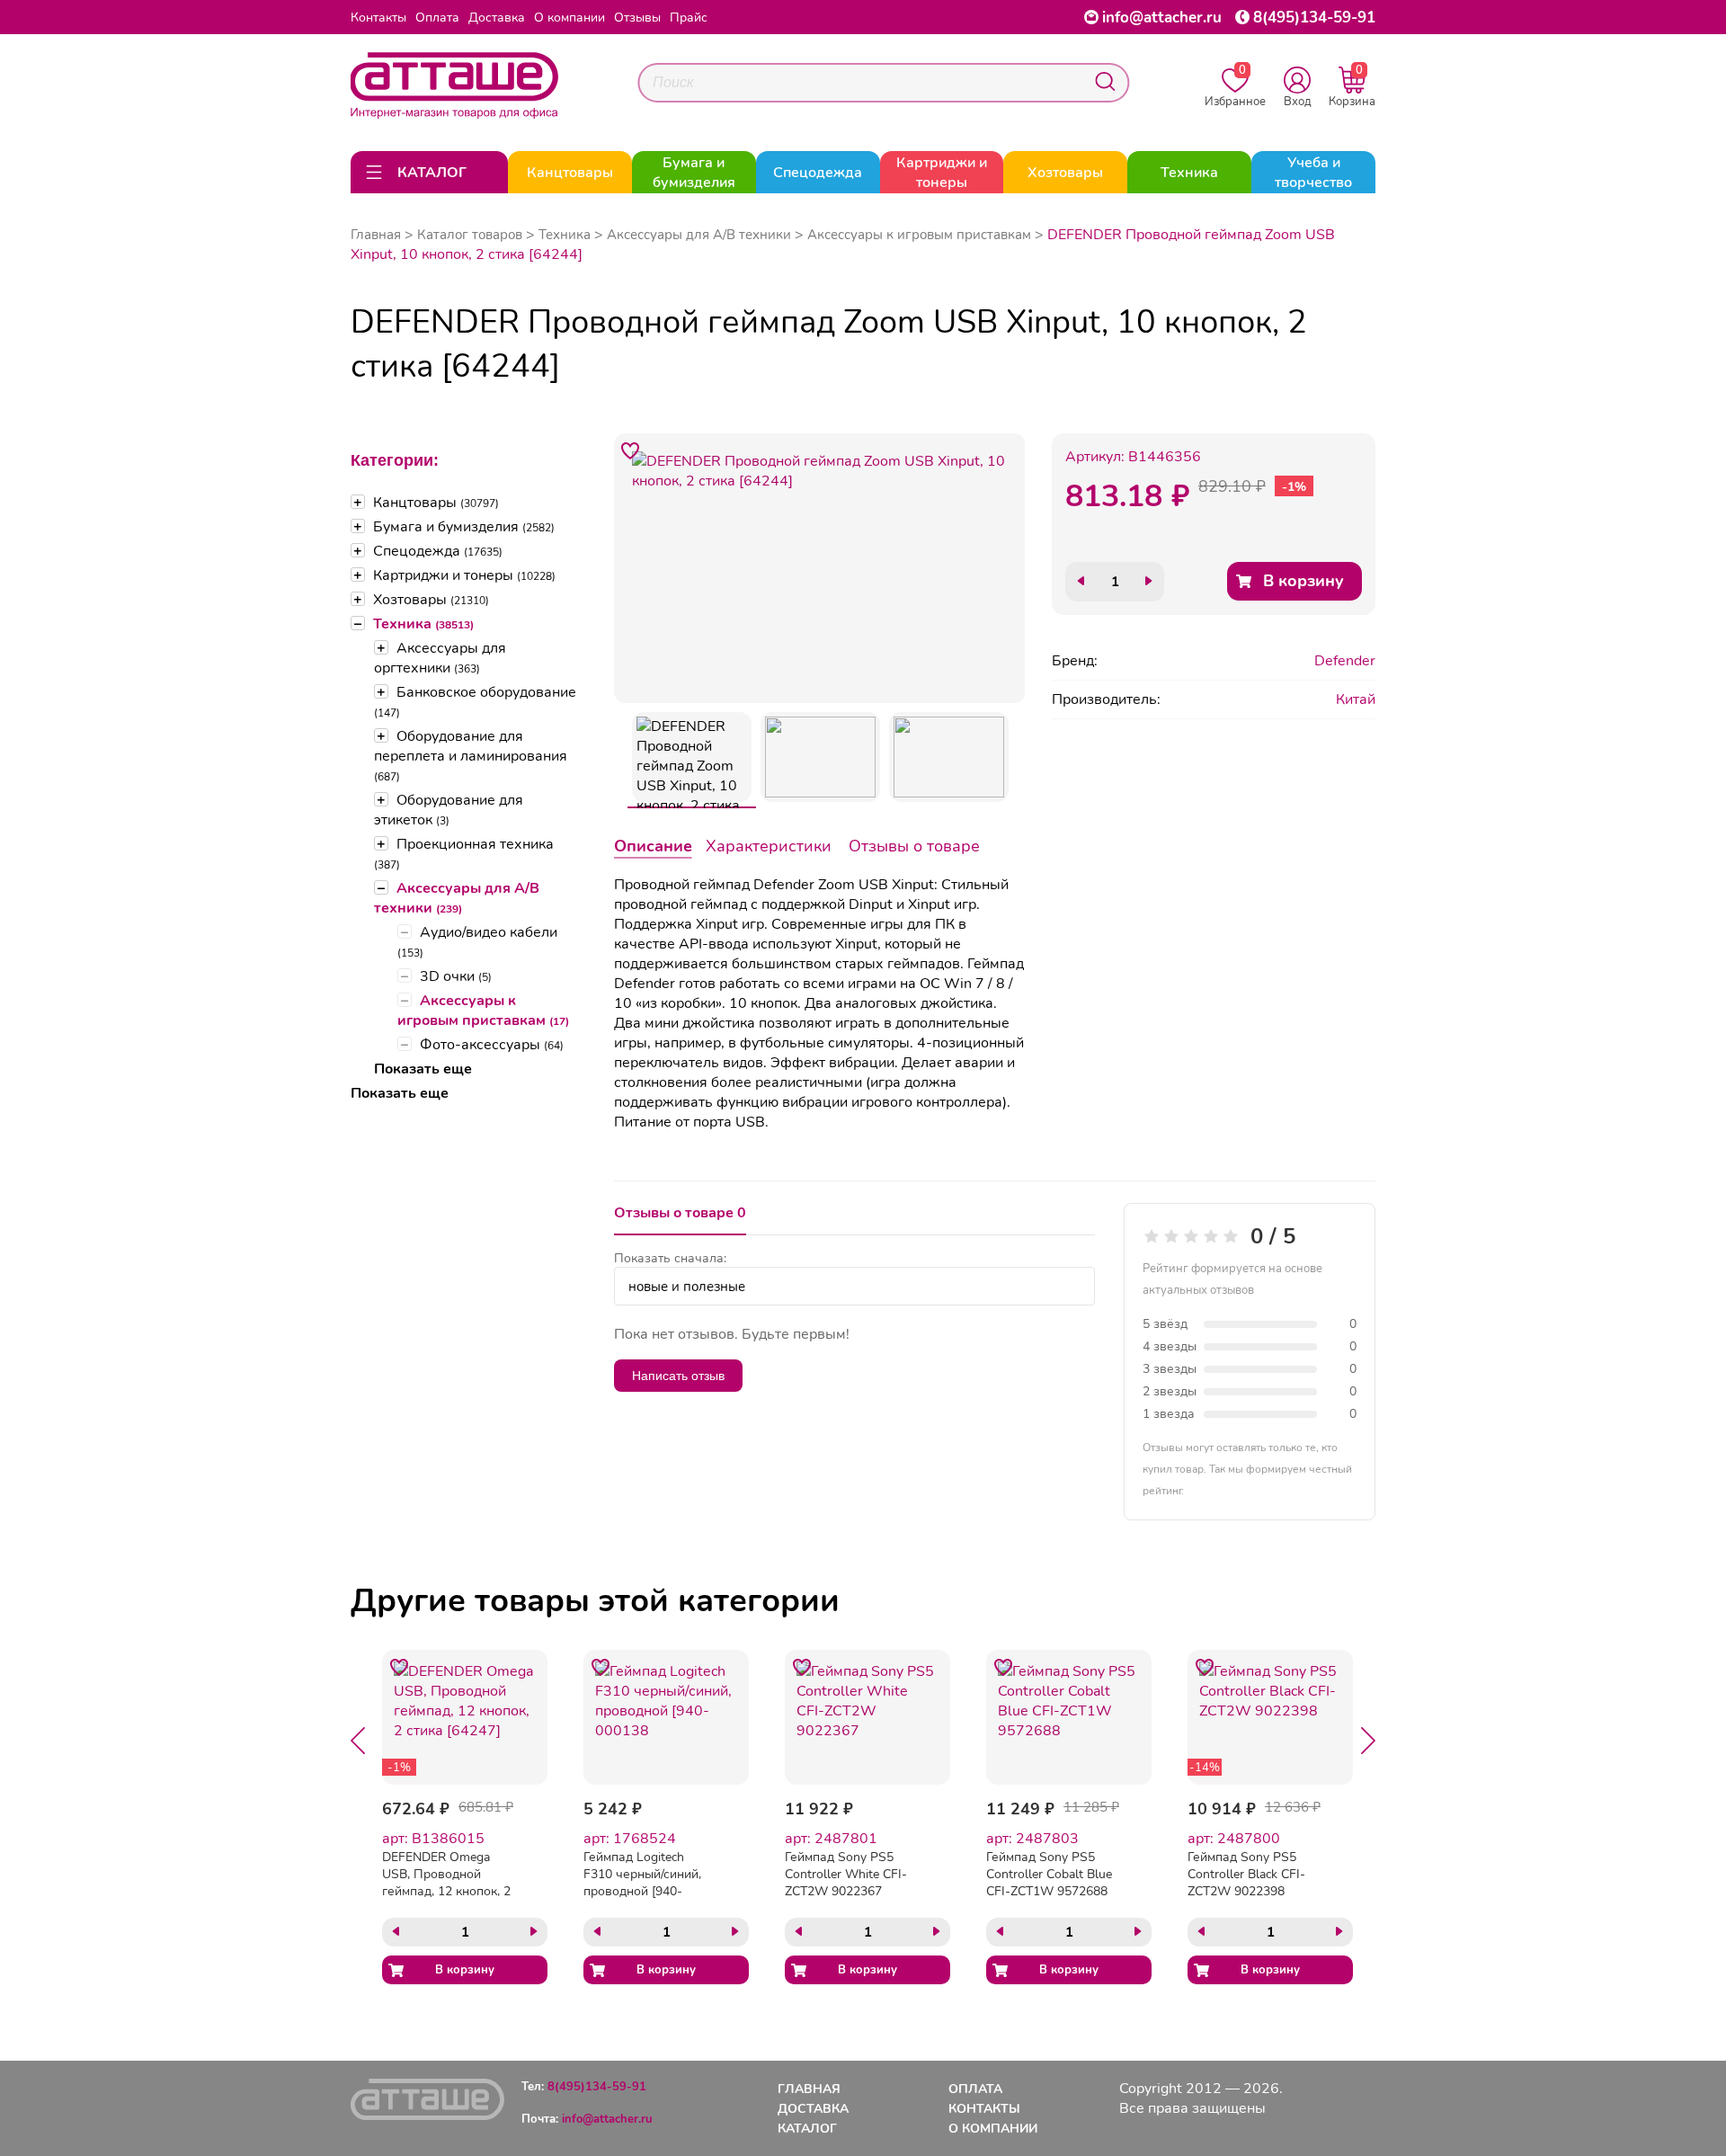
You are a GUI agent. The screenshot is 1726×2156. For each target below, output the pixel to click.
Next (1368, 1741)
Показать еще (423, 1069)
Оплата (437, 18)
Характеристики (769, 846)
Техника (423, 624)
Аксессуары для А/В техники (457, 898)
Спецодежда (438, 551)
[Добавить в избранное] (631, 450)
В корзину (1303, 581)
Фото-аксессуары (492, 1045)
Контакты (378, 18)
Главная (376, 235)
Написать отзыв (678, 1376)
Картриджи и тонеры (464, 575)
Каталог (807, 2129)
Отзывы (637, 18)
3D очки (456, 976)
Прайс (689, 18)
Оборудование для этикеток (449, 810)
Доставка (497, 18)
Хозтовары (431, 600)
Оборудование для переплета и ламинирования (471, 755)
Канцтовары (436, 503)
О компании (569, 18)
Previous (358, 1741)
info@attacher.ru (1162, 18)
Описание (653, 846)
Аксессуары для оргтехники (440, 658)
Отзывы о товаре (914, 846)
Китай (1356, 699)
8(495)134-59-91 (1314, 18)
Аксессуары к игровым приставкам (483, 1011)
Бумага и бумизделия (464, 527)
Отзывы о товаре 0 (680, 1213)
